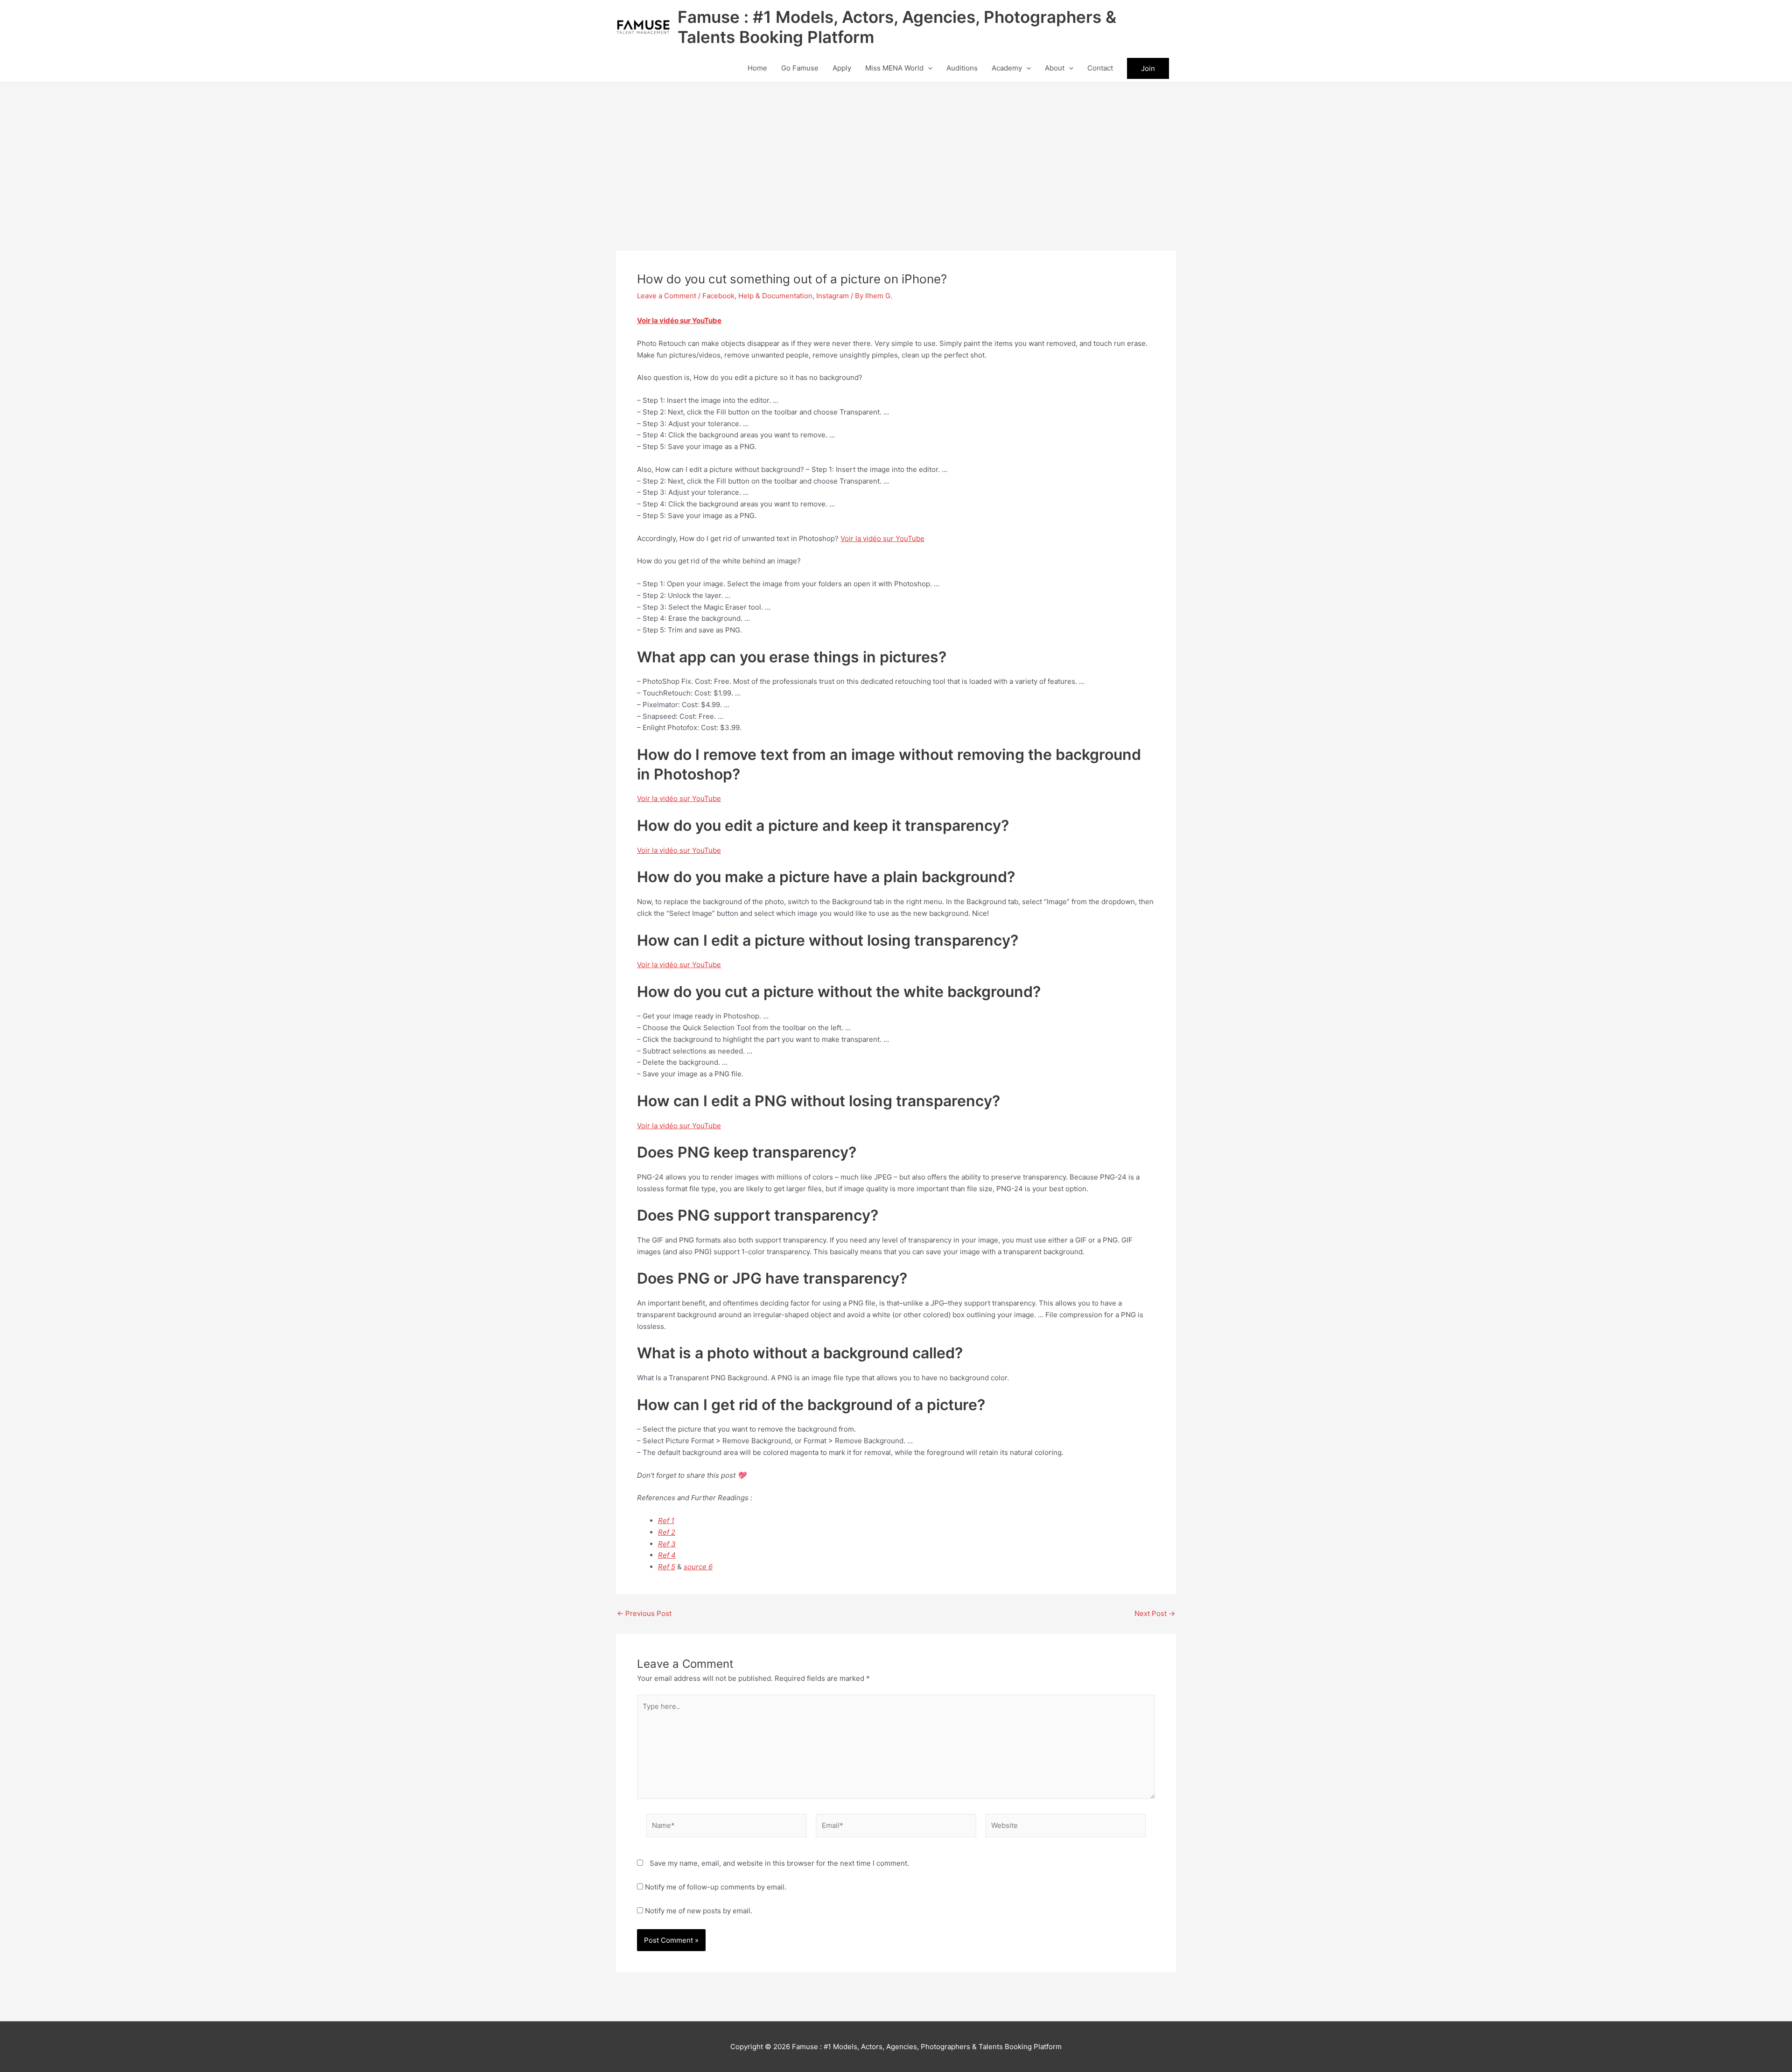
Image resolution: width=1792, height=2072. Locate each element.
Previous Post (644, 1613)
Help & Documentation (775, 296)
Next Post (1155, 1613)
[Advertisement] (896, 153)
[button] (928, 68)
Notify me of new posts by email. (699, 1911)
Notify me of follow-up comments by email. (716, 1887)
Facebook (718, 296)
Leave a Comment (667, 296)
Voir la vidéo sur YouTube (679, 320)
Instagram (833, 296)
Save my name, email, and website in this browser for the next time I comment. (779, 1863)
